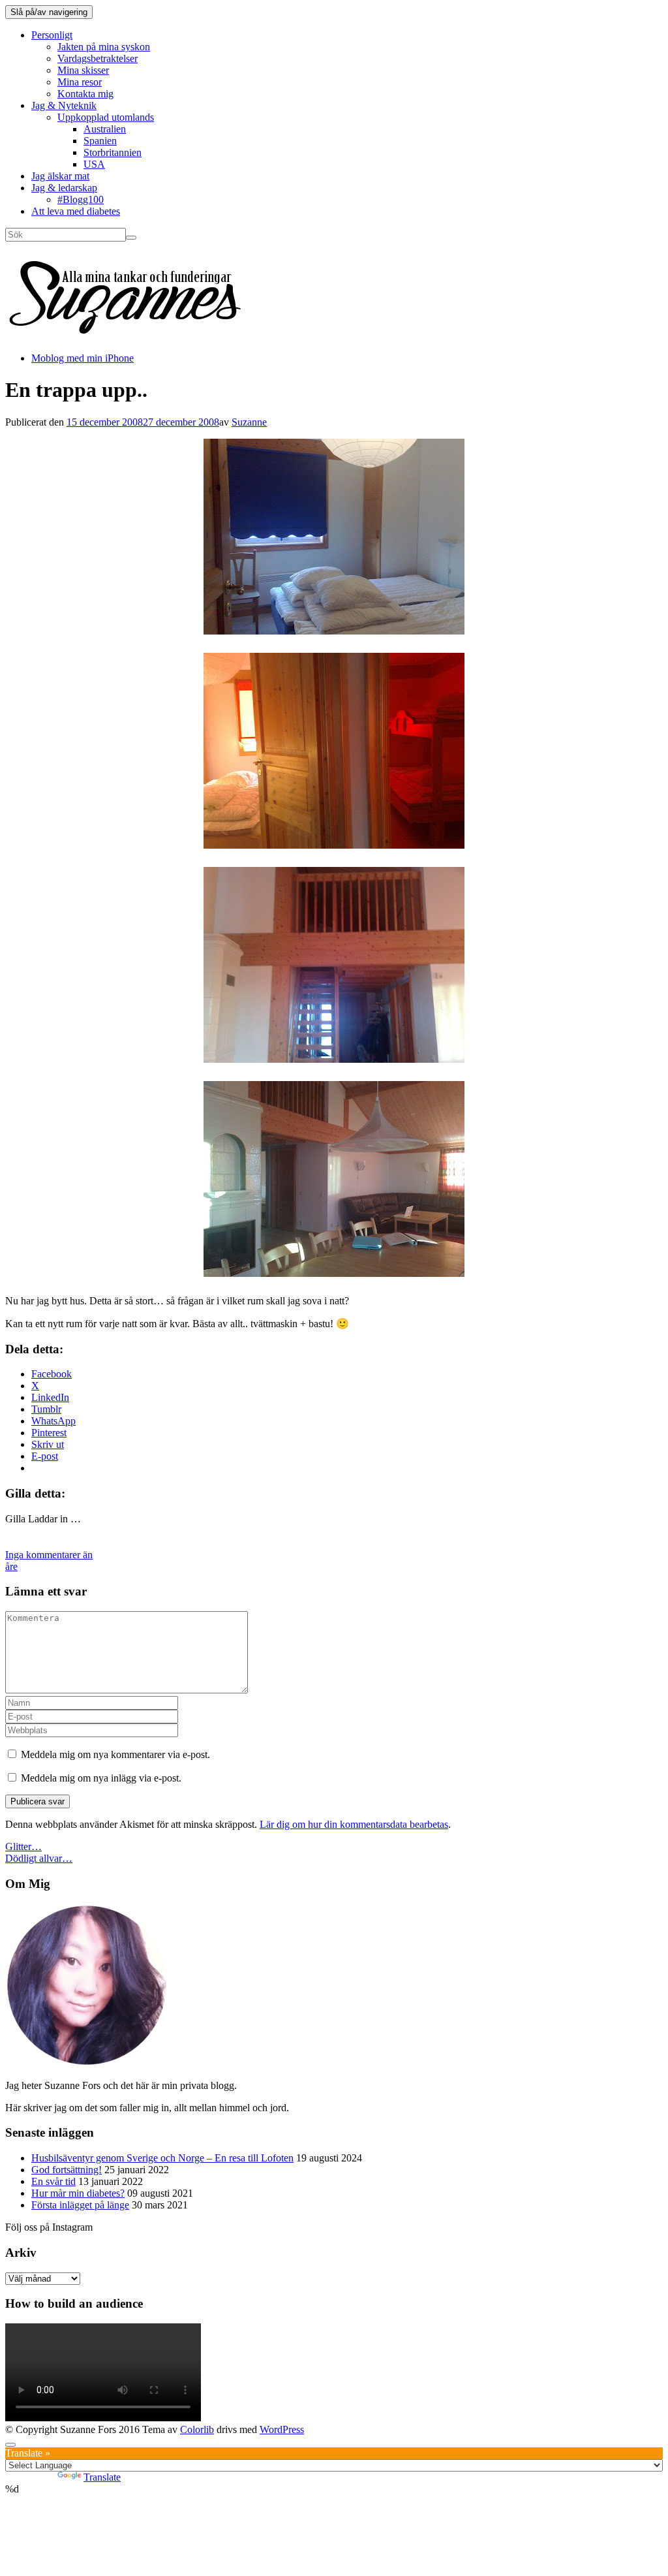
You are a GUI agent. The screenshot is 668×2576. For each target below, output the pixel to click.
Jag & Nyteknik (64, 105)
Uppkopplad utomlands (106, 117)
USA (94, 164)
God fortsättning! (67, 2170)
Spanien (100, 141)
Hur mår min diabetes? (78, 2193)
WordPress (282, 2429)
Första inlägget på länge (80, 2205)
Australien (105, 129)
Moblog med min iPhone (83, 358)
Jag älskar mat (60, 176)
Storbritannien (113, 152)
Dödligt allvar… (39, 1858)
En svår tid (53, 2181)
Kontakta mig (85, 94)
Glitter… (23, 1846)
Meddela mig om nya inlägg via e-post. (101, 1778)
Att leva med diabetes (76, 211)
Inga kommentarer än (49, 1555)
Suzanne (249, 422)
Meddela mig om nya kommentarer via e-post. (115, 1754)
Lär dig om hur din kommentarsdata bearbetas (354, 1824)
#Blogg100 (81, 199)
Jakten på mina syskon (104, 47)
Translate (102, 2477)
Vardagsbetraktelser (98, 58)
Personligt (52, 35)
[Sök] (131, 238)
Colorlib (197, 2429)
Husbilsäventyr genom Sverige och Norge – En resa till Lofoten (162, 2158)
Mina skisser (83, 70)
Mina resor (80, 82)
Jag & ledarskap (64, 188)
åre (11, 1566)
